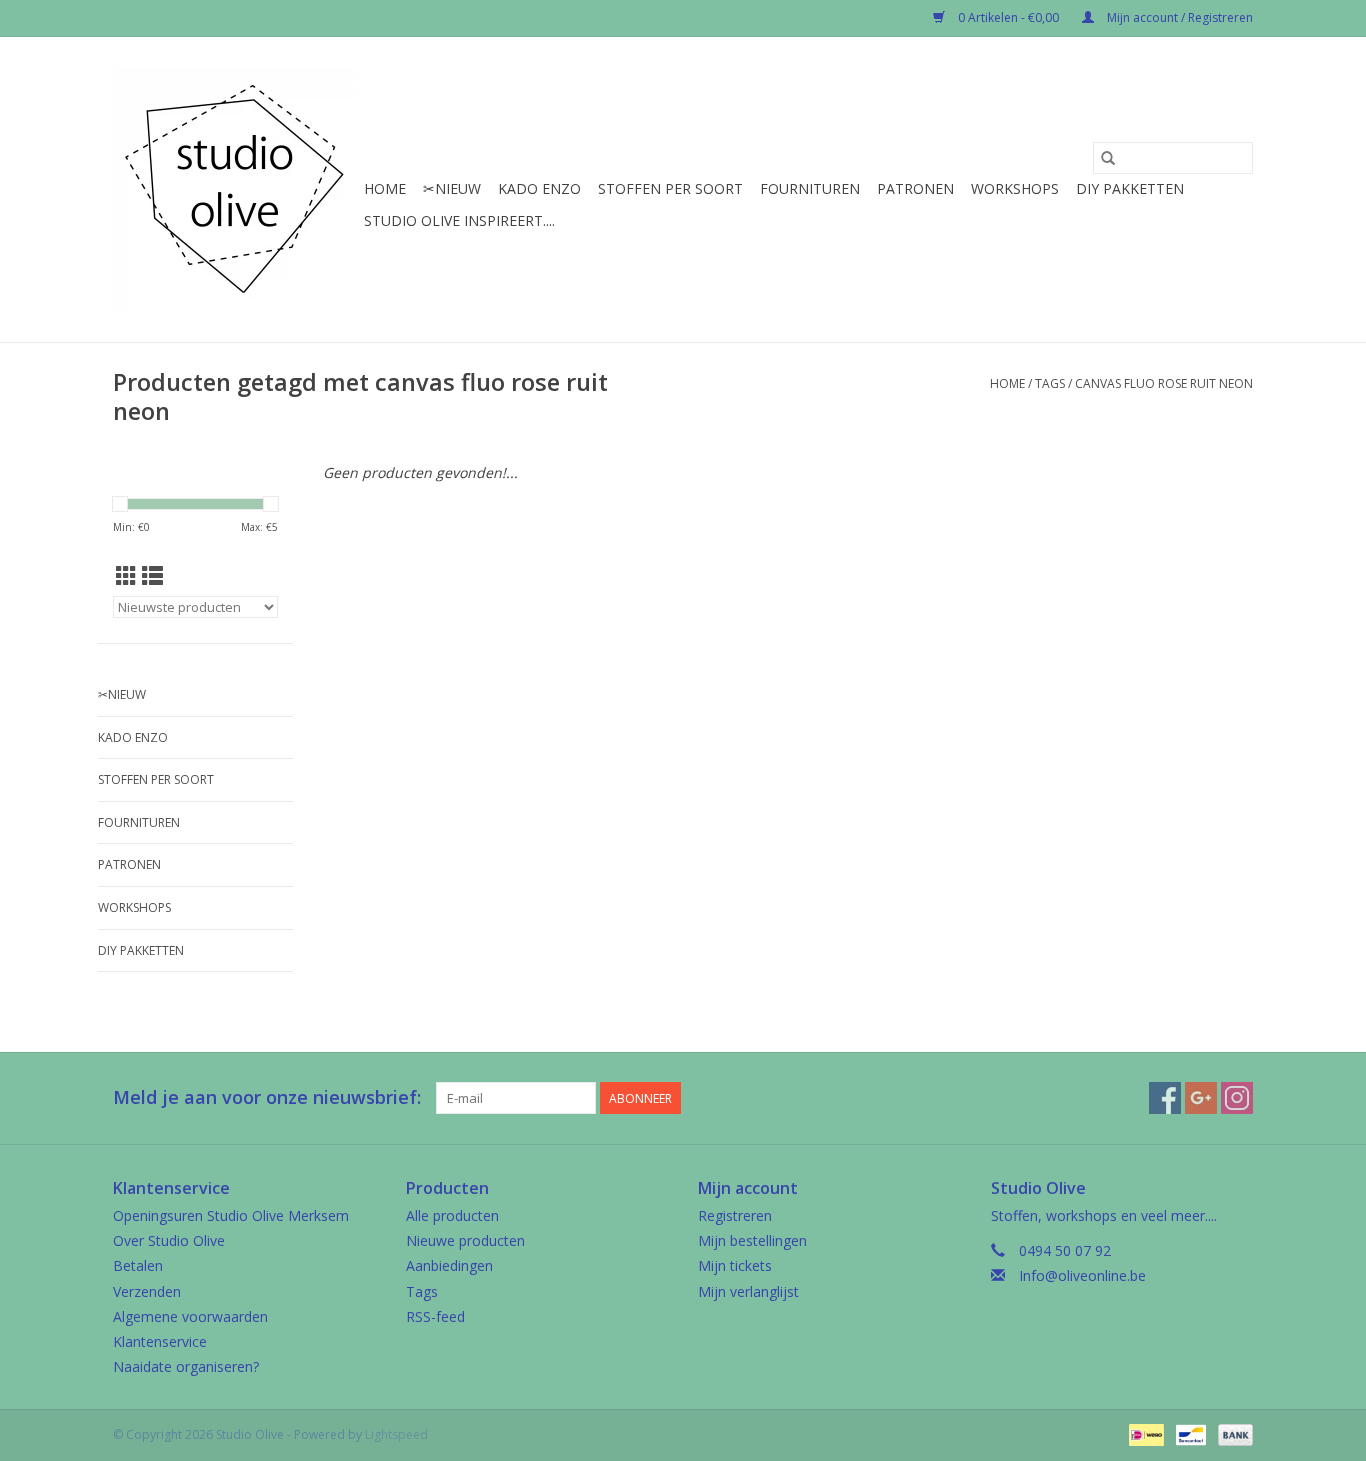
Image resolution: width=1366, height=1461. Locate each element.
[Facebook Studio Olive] (1165, 1098)
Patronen (915, 188)
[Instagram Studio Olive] (1237, 1098)
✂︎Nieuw (452, 188)
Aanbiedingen (449, 1265)
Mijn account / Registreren (1178, 17)
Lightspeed (396, 1434)
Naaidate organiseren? (186, 1366)
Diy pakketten (1130, 188)
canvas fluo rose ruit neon (1164, 383)
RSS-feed (435, 1316)
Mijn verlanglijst (748, 1291)
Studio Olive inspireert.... (459, 220)
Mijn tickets (735, 1265)
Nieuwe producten (465, 1240)
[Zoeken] (1108, 158)
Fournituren (810, 188)
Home (385, 188)
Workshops (1015, 188)
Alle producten (452, 1215)
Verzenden (147, 1291)
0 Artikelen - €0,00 (1008, 17)
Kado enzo (539, 188)
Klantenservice (160, 1341)
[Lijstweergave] (152, 576)
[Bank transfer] (1232, 1434)
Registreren (735, 1215)
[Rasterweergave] (126, 576)
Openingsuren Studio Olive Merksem (231, 1215)
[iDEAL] (1144, 1434)
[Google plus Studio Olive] (1201, 1098)
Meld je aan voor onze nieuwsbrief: (267, 1097)
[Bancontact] (1189, 1434)
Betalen (138, 1265)
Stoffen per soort (670, 188)
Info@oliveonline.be (1082, 1275)
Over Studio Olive (169, 1240)
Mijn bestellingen (752, 1240)
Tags (1050, 383)
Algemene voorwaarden (190, 1316)
